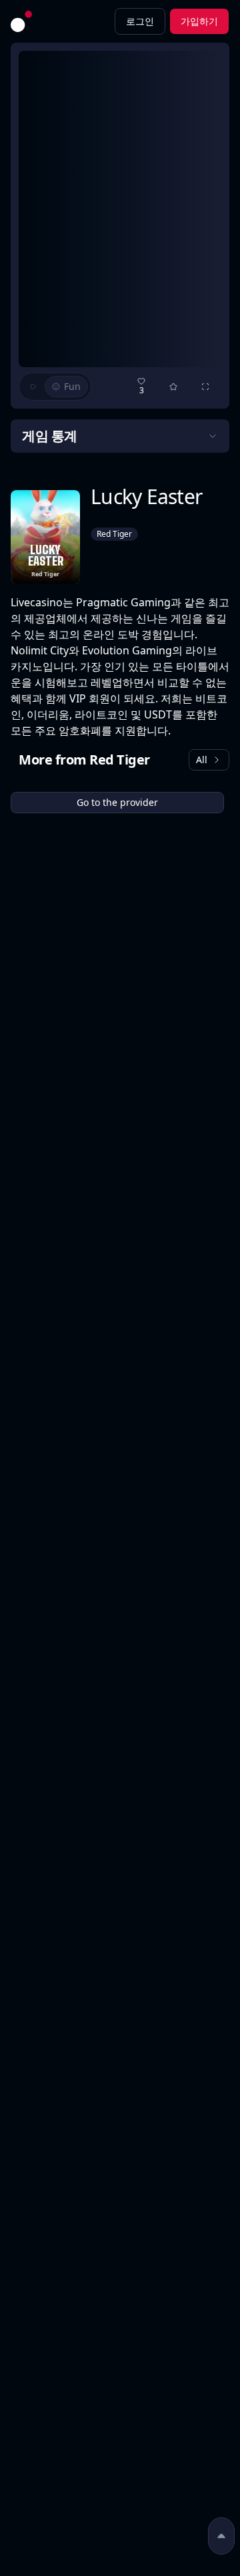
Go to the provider (117, 802)
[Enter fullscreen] (205, 387)
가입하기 (199, 21)
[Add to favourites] (173, 387)
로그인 (140, 21)
